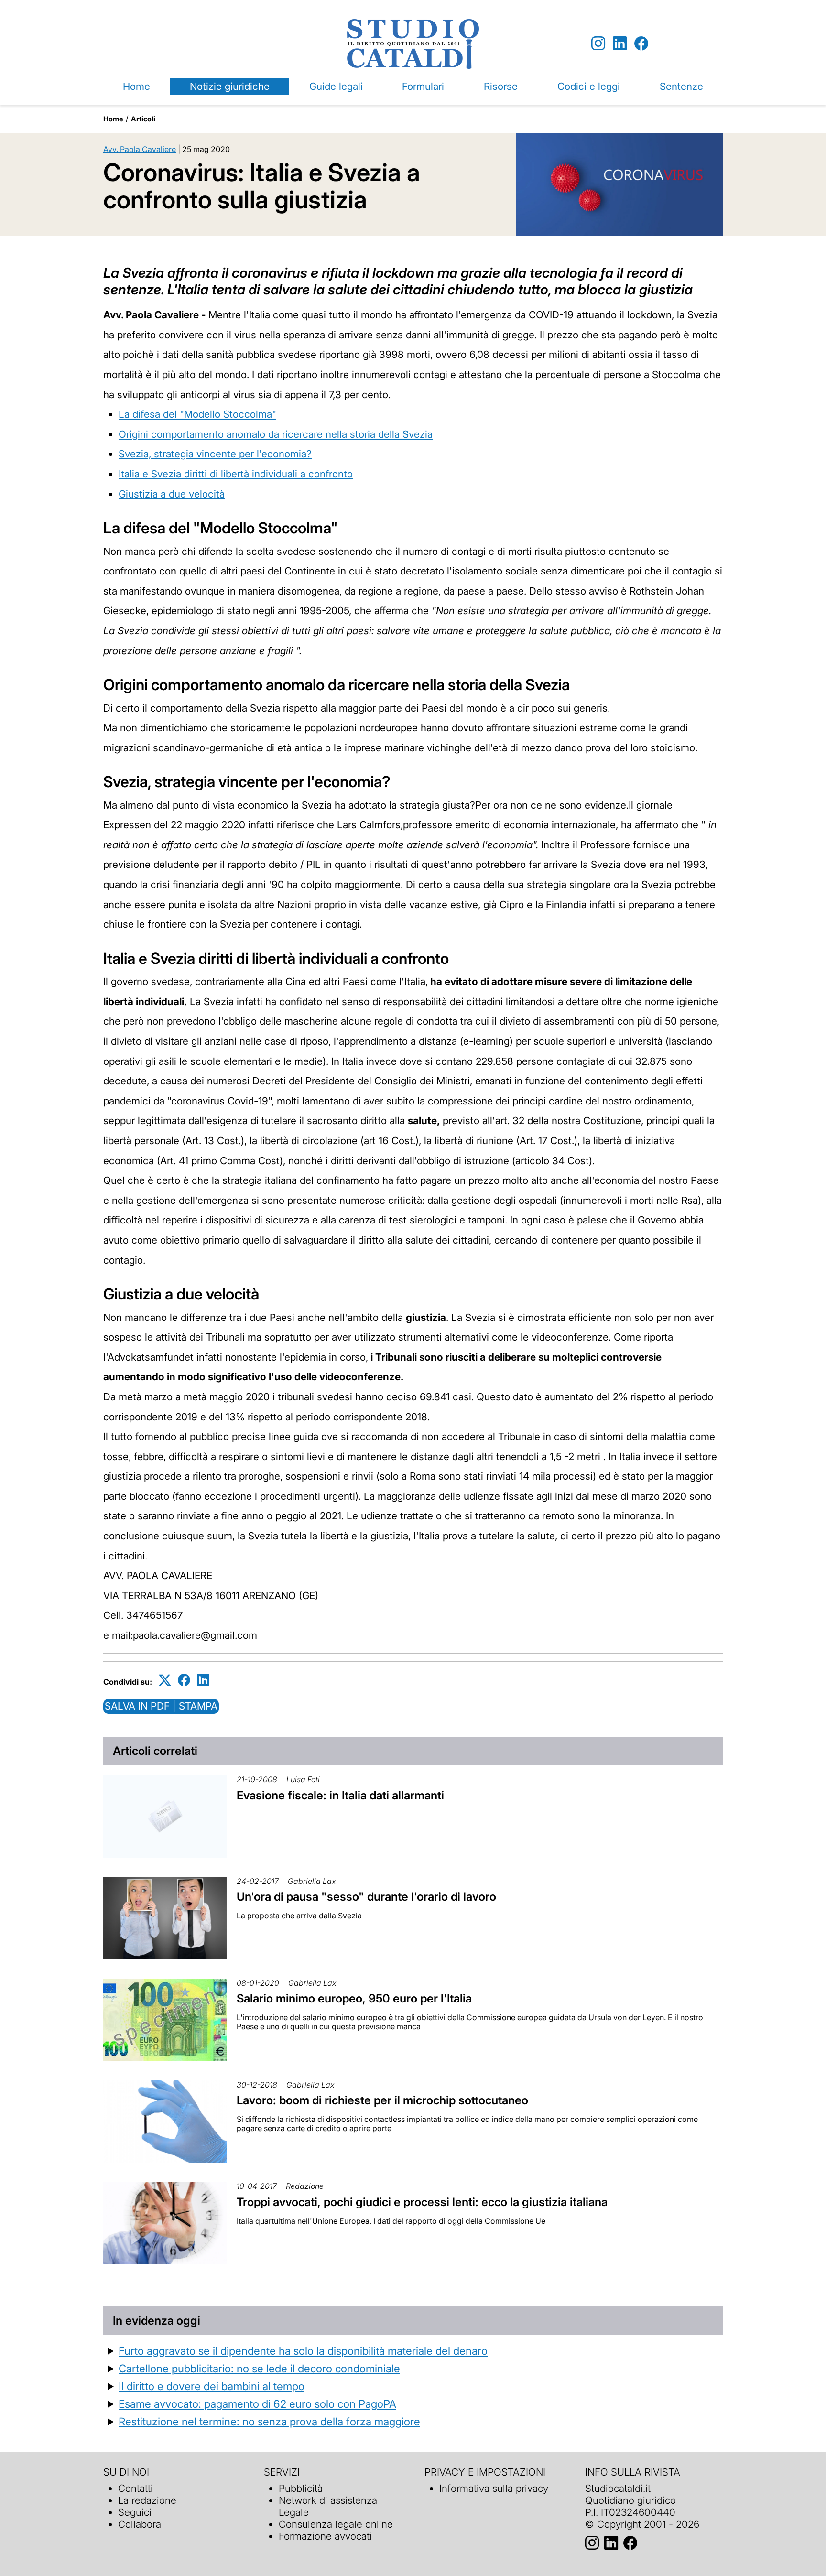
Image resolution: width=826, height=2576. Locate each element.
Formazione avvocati (325, 2536)
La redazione (147, 2500)
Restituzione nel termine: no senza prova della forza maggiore (269, 2421)
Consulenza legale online (336, 2524)
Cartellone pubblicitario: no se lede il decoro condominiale (259, 2368)
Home (136, 86)
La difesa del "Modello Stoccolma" (197, 414)
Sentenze (681, 86)
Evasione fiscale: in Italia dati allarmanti (340, 1795)
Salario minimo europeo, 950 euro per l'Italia (354, 1998)
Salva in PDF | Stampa (161, 1706)
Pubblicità (301, 2488)
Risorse (501, 86)
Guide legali (336, 86)
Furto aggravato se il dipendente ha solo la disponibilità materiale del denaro (303, 2351)
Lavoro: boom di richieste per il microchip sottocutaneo (382, 2100)
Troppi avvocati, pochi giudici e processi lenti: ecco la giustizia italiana (422, 2202)
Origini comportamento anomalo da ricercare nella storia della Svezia (276, 434)
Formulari (423, 86)
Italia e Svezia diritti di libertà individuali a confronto (236, 474)
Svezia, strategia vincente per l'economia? (215, 454)
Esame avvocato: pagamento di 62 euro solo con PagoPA (257, 2404)
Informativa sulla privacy (494, 2488)
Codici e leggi (589, 86)
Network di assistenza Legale (328, 2506)
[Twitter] (165, 1680)
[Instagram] (598, 44)
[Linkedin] (620, 44)
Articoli (143, 119)
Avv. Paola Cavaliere (140, 149)
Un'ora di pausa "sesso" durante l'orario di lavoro (366, 1897)
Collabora (140, 2524)
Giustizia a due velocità (172, 494)
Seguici (135, 2512)
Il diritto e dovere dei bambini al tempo (212, 2386)
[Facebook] (641, 44)
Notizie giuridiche (230, 86)
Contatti (136, 2488)
